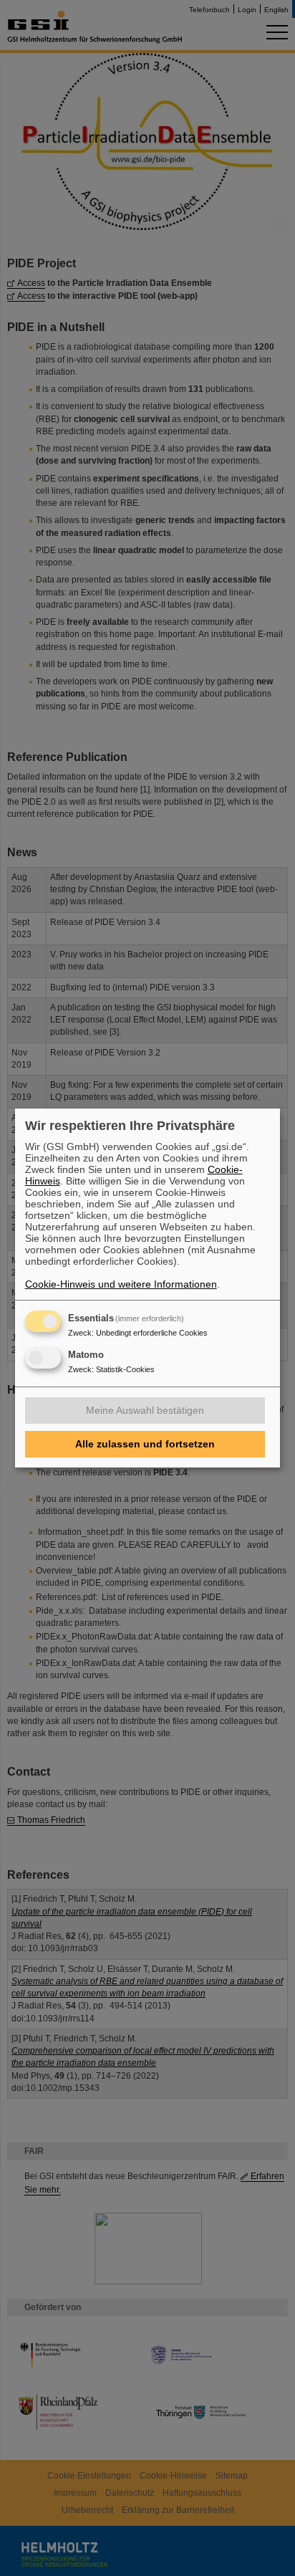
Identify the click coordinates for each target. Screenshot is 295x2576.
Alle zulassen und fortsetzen (145, 1444)
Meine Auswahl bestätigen (145, 1410)
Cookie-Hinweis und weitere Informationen (121, 1284)
